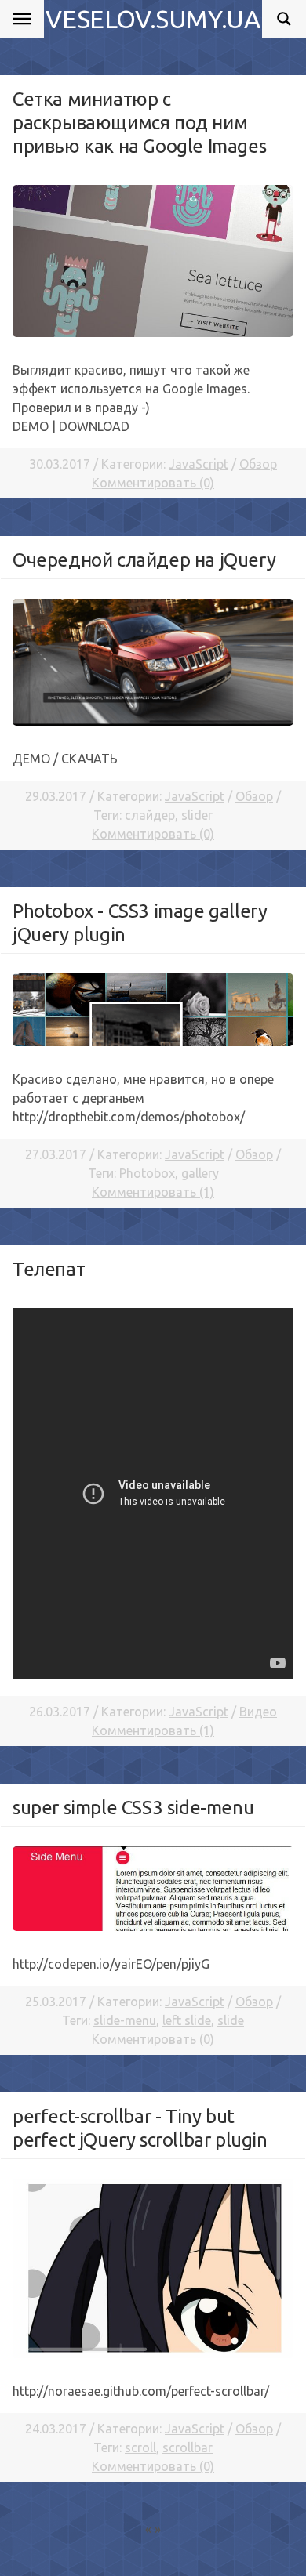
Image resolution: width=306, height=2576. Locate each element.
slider (197, 815)
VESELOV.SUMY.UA (153, 19)
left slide (187, 2020)
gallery (200, 1173)
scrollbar (188, 2447)
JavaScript (199, 464)
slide (231, 2020)
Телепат (49, 1269)
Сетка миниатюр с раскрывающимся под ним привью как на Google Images (139, 123)
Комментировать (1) (153, 1192)
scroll (140, 2447)
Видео (258, 1712)
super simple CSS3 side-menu (133, 1808)
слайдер (150, 815)
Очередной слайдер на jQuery (144, 560)
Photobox (147, 1173)
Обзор (258, 464)
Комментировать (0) (153, 483)
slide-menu (125, 2020)
